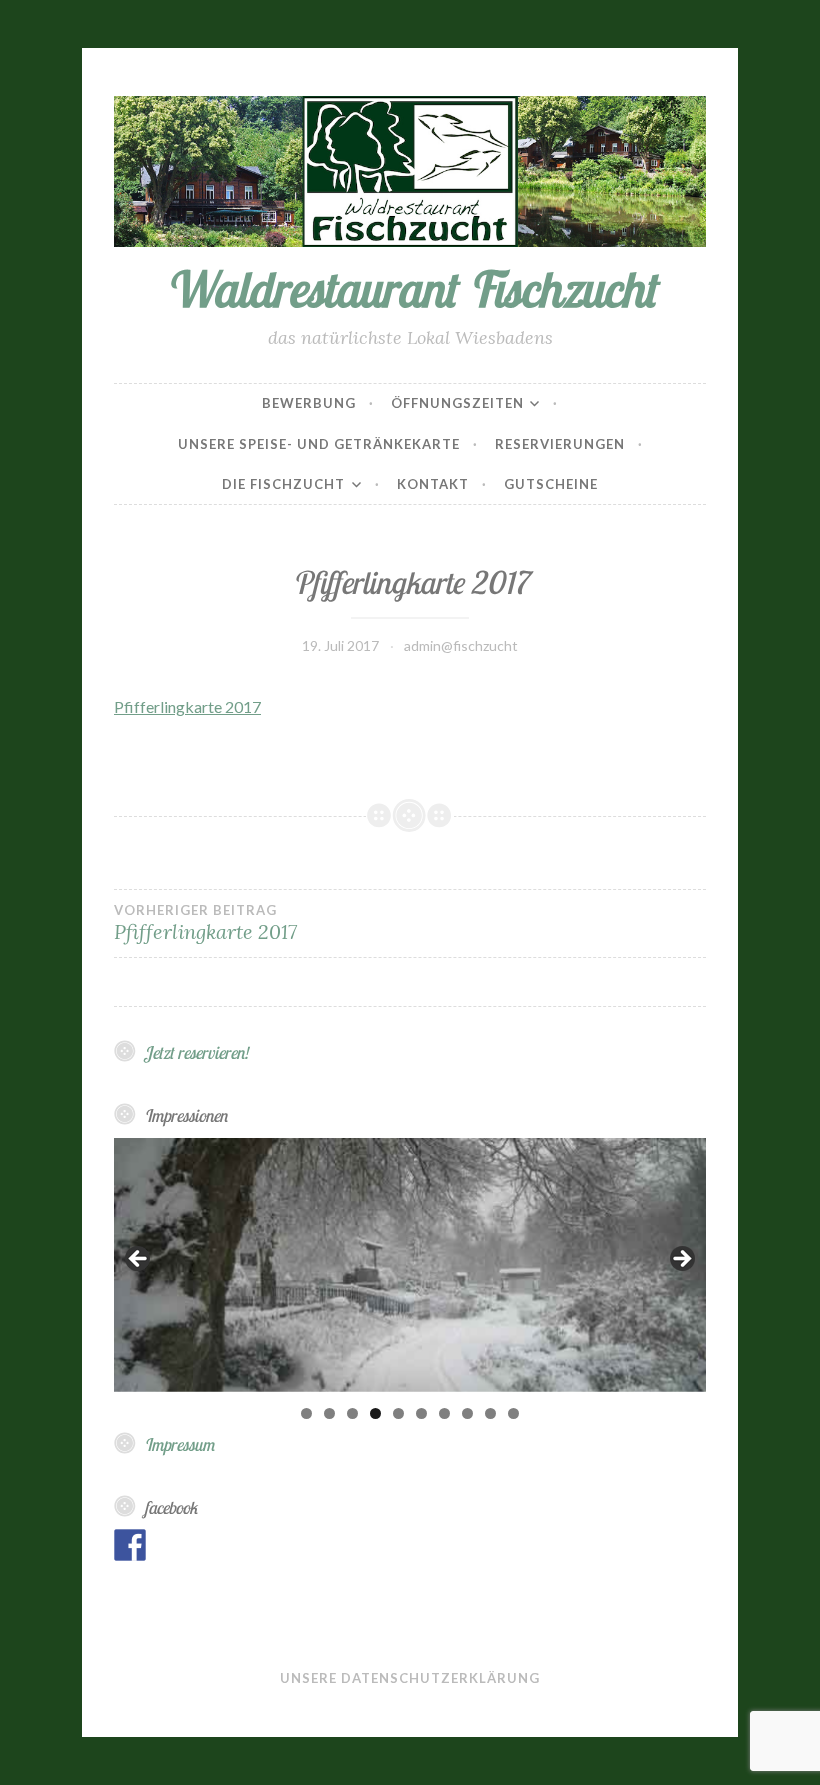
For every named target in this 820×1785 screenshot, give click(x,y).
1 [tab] (306, 1413)
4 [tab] (375, 1413)
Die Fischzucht (283, 484)
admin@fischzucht (461, 645)
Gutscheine (551, 484)
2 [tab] (329, 1413)
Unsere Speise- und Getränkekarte (319, 444)
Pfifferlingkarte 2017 (187, 706)
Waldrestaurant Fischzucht (410, 288)
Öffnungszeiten (457, 403)
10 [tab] (513, 1413)
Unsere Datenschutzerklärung (410, 1678)
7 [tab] (444, 1413)
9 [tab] (490, 1413)
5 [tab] (398, 1413)
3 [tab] (352, 1413)
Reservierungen (560, 444)
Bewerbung (309, 403)
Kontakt (433, 484)
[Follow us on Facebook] (130, 1545)
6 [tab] (421, 1413)
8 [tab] (467, 1413)
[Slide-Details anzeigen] (410, 1265)
